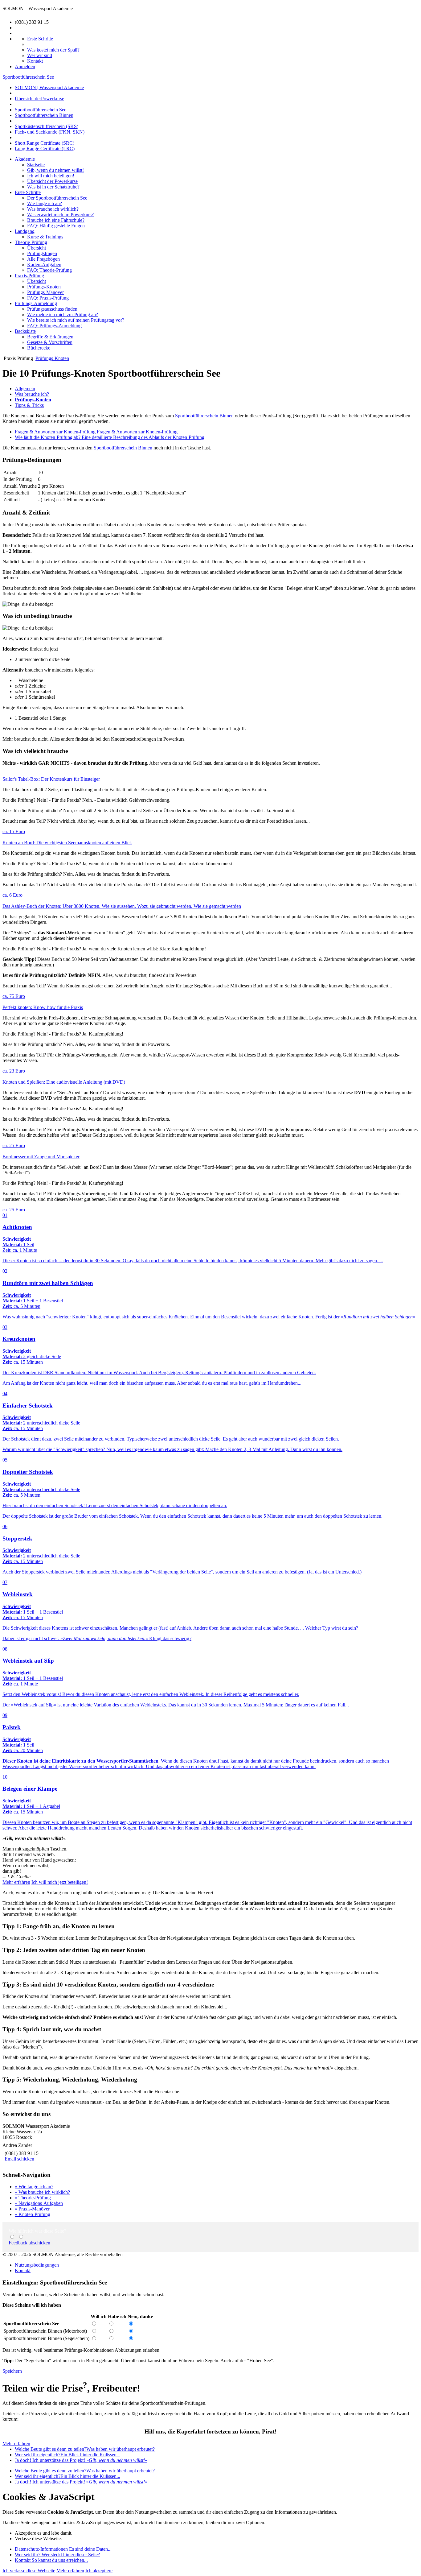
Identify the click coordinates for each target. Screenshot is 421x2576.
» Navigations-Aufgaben (39, 2203)
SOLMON (13, 8)
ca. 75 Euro (14, 996)
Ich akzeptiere (99, 2571)
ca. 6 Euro (12, 895)
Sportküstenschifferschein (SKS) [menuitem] (47, 126)
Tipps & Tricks (29, 405)
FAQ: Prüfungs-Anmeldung (54, 326)
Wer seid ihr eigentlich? (67, 2455)
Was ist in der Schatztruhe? (53, 187)
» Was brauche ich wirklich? (42, 2192)
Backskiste (25, 331)
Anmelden (25, 66)
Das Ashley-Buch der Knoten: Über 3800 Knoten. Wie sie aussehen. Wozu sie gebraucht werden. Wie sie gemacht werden (122, 906)
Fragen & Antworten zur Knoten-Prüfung (96, 432)
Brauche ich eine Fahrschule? (56, 220)
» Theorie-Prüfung (33, 2198)
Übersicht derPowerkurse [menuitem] (39, 99)
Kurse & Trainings (45, 237)
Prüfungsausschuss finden (52, 309)
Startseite (36, 165)
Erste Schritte (28, 192)
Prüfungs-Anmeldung (36, 303)
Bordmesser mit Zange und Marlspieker (41, 1157)
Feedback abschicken (29, 2243)
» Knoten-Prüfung (33, 2214)
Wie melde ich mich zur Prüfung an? (63, 314)
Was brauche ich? (32, 394)
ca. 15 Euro (14, 831)
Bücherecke (39, 348)
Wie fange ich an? (45, 203)
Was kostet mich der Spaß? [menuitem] (53, 50)
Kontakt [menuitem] (35, 61)
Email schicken (19, 2159)
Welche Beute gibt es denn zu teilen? (85, 2449)
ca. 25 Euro (14, 1145)
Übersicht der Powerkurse (52, 181)
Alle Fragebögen (43, 259)
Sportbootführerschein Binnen (204, 416)
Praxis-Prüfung (29, 276)
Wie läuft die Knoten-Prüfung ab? (110, 437)
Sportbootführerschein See (28, 77)
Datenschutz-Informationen (63, 2549)
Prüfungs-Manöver (45, 292)
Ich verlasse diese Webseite (29, 2571)
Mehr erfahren (16, 1882)
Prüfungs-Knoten (44, 287)
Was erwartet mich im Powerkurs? (60, 215)
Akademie (25, 159)
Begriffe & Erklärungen (50, 337)
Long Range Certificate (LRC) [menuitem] (45, 149)
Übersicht (37, 248)
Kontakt (23, 2270)
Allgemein (25, 389)
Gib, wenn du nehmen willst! (55, 170)
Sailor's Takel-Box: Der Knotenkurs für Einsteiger (51, 779)
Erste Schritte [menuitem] (40, 39)
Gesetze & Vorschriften (50, 342)
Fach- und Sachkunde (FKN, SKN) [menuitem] (50, 132)
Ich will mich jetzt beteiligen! (60, 1882)
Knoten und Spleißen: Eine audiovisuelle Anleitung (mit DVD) (64, 1082)
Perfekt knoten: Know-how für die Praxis (43, 1007)
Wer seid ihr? (57, 2555)
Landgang (25, 231)
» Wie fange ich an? (34, 2187)
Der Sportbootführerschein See (57, 198)
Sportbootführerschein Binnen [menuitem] (44, 115)
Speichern (12, 2371)
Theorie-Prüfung (31, 242)
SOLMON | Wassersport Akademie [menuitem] (49, 87)
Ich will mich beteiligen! (51, 176)
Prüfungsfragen (42, 253)
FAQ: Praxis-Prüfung (48, 298)
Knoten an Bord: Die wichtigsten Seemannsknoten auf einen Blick (67, 843)
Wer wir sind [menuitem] (40, 55)
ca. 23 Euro (14, 1071)
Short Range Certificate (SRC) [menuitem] (45, 143)
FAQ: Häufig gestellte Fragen (56, 226)
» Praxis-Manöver (32, 2209)
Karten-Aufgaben (44, 265)
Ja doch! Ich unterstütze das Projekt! (81, 2460)
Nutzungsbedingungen (37, 2265)
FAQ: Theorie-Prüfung (49, 270)
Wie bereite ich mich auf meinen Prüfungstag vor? (76, 320)
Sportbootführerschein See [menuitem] (41, 110)
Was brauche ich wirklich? (53, 209)
